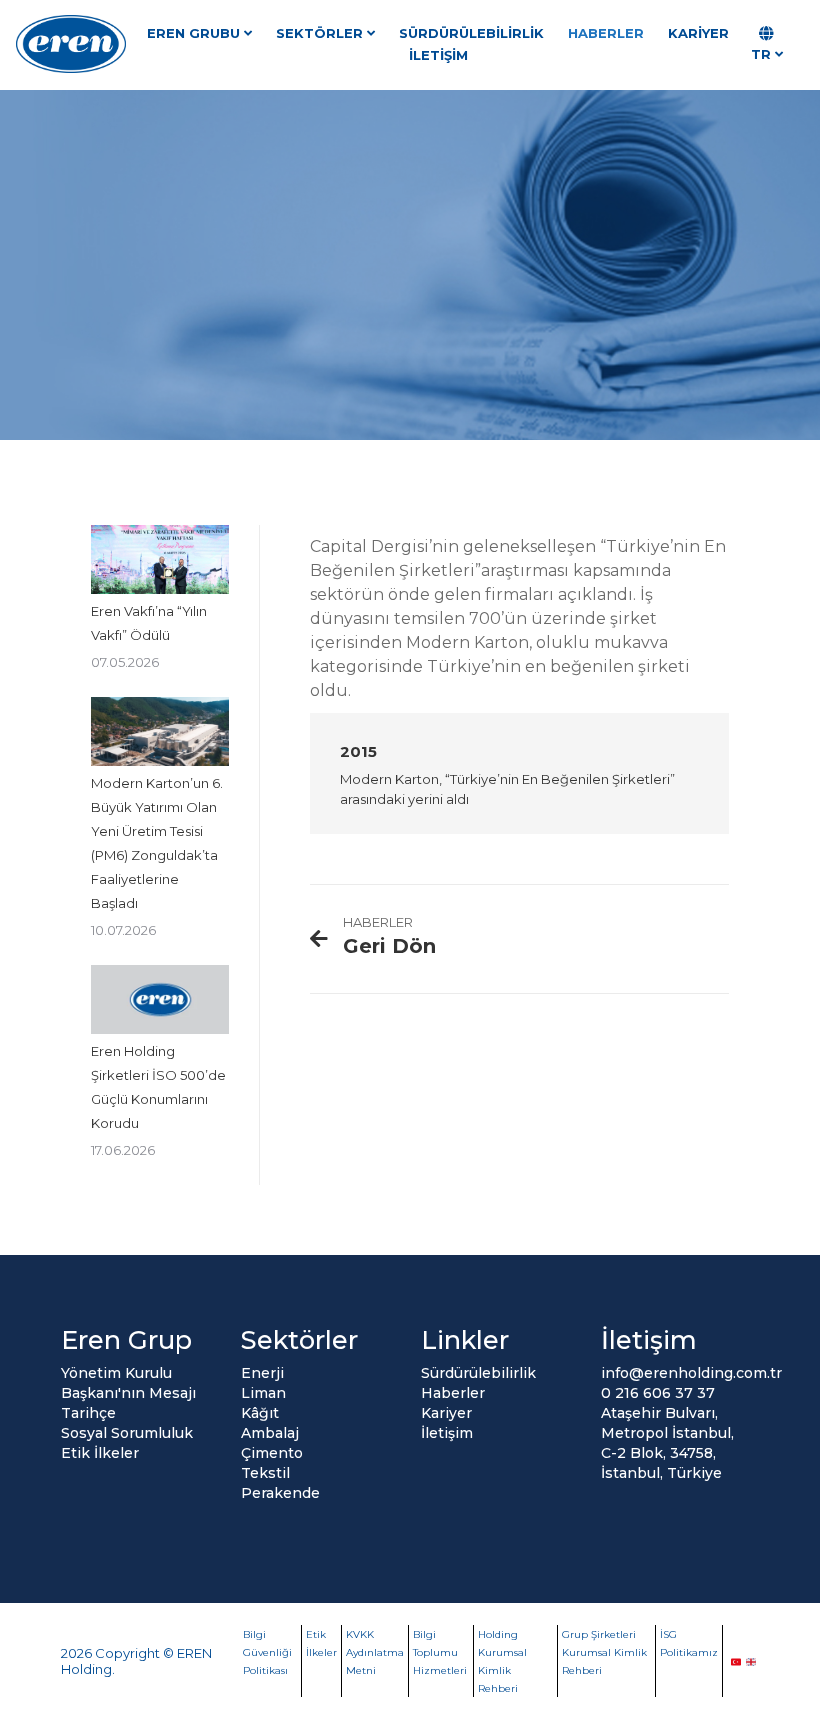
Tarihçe (88, 1413)
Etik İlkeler (100, 1453)
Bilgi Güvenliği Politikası (267, 1652)
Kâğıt (260, 1413)
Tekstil (265, 1473)
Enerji (262, 1373)
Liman (263, 1393)
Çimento (272, 1453)
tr (761, 54)
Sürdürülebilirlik (478, 1373)
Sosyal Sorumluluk (127, 1433)
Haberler (606, 33)
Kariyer (698, 33)
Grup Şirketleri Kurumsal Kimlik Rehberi (604, 1652)
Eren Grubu (193, 33)
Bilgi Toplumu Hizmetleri (440, 1652)
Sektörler (319, 33)
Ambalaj (270, 1433)
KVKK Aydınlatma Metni (375, 1652)
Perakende (280, 1493)
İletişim (438, 55)
